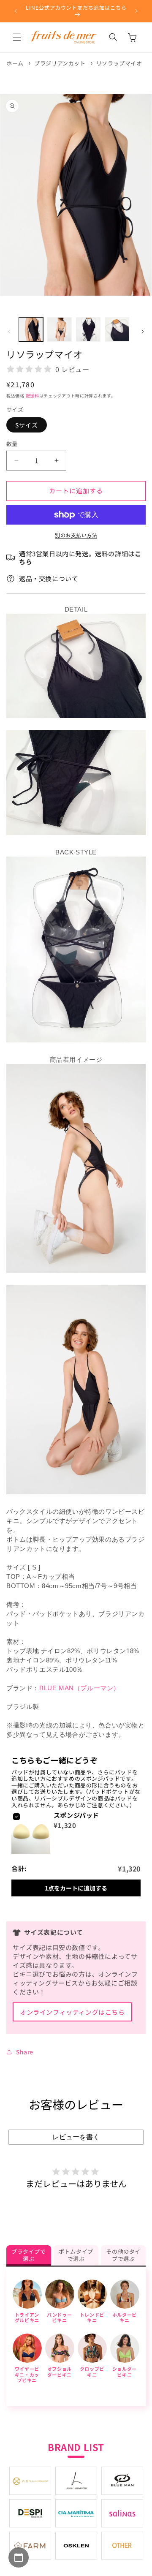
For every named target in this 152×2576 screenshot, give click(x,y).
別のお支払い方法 (76, 535)
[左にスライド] (9, 332)
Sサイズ (27, 425)
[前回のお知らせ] (16, 11)
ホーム (15, 63)
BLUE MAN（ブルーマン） (80, 1688)
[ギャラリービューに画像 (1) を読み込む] (31, 329)
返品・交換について (49, 578)
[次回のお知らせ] (136, 11)
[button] (17, 37)
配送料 (33, 396)
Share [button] (25, 2052)
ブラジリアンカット (60, 63)
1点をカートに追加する (76, 1888)
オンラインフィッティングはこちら (72, 2012)
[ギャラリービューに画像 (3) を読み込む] (88, 329)
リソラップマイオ (119, 63)
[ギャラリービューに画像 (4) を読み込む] (117, 329)
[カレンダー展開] (19, 2557)
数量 (12, 444)
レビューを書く (76, 2137)
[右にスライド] (143, 332)
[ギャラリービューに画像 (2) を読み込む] (60, 329)
